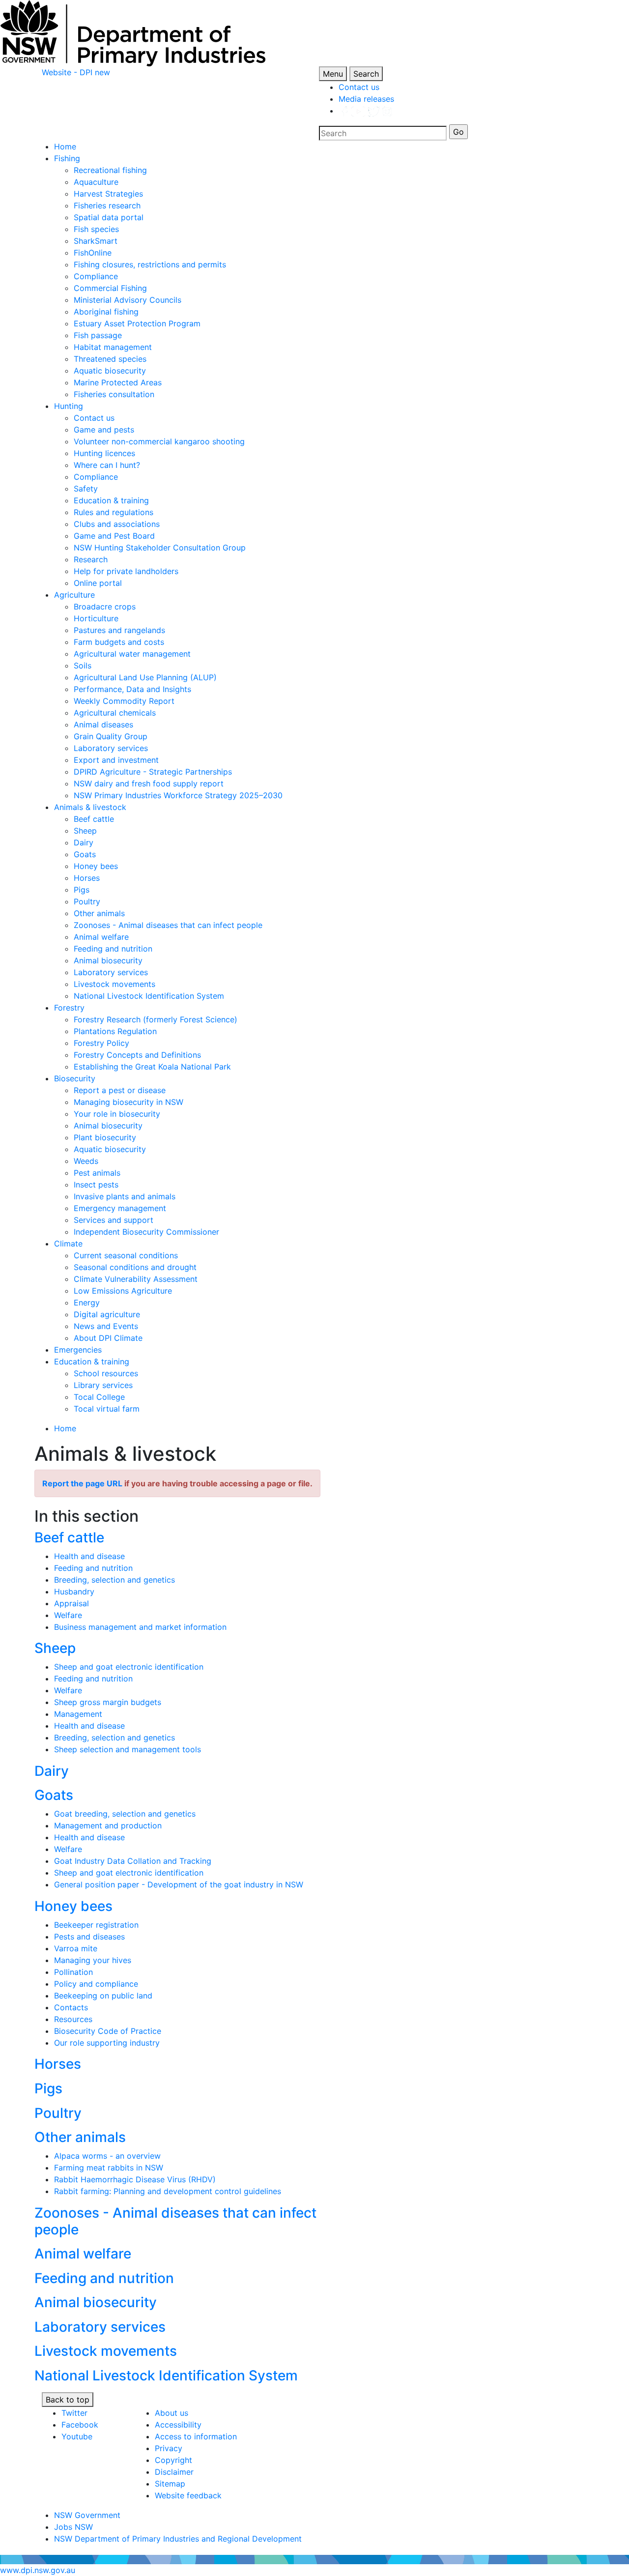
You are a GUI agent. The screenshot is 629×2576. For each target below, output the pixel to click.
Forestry (69, 1008)
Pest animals (97, 1173)
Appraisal (71, 1603)
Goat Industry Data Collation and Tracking (133, 1861)
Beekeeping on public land (103, 1996)
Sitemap (170, 2484)
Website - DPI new (76, 72)
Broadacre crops (105, 607)
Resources (73, 2019)
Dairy (84, 842)
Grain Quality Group (111, 736)
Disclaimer (174, 2472)
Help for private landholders (126, 571)
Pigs (82, 890)
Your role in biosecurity (117, 1114)
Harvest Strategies (108, 194)
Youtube (77, 2436)
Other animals (99, 913)
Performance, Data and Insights (132, 689)
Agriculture (74, 595)
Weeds (86, 1161)
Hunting (69, 406)
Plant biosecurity (105, 1137)
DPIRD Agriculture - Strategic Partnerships (153, 772)
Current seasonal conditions (126, 1255)
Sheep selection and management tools (128, 1749)
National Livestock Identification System (149, 996)
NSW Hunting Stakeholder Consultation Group (160, 548)
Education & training (111, 500)
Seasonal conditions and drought (135, 1267)
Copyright (173, 2460)
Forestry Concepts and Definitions (137, 1055)
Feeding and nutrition (113, 949)
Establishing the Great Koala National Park (152, 1067)
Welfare (68, 1615)
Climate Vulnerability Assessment (136, 1279)
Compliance (96, 276)
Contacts (71, 2007)
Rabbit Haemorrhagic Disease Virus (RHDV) (135, 2179)
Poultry (87, 901)
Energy (87, 1302)
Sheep (85, 831)
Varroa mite (76, 1948)
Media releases (366, 99)
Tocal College (99, 1397)
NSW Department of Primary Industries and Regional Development (178, 2539)
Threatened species (110, 359)
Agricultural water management (132, 654)
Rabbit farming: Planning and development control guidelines (168, 2191)
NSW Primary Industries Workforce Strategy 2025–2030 (178, 795)
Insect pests (96, 1185)
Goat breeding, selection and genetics (125, 1814)
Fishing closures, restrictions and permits (150, 264)
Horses (87, 878)
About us (172, 2413)
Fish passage (98, 335)
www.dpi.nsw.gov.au (38, 2570)
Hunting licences (104, 453)
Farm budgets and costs (119, 642)
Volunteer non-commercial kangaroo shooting (159, 441)
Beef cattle (94, 819)
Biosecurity (75, 1078)
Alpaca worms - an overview (107, 2156)
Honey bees (96, 866)
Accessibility (178, 2425)
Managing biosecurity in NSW (129, 1102)
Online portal (98, 583)
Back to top (68, 2400)
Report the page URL (82, 1483)
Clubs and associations (117, 524)
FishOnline (93, 253)
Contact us (359, 87)
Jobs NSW (73, 2527)
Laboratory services (111, 748)
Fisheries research (107, 205)
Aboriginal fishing (106, 312)
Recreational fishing (110, 170)
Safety (86, 489)
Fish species (96, 229)
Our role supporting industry (107, 2043)
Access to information (196, 2436)
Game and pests (104, 430)
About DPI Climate (108, 1338)
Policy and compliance (96, 1984)
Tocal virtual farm (107, 1409)
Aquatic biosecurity (110, 371)
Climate (68, 1244)
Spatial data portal (109, 217)
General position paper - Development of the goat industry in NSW (179, 1884)
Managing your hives (93, 1960)
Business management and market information (140, 1627)
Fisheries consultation (114, 394)
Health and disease (89, 1556)
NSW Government (87, 2515)
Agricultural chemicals (115, 713)
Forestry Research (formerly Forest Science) (156, 1019)
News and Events (106, 1326)
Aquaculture (96, 182)
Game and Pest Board (114, 536)
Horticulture (96, 618)
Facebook (80, 2425)
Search (366, 74)
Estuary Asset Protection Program (137, 323)
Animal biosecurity (108, 960)
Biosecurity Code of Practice (108, 2031)
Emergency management (120, 1208)
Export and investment (116, 760)
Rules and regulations (114, 512)
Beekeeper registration (96, 1925)
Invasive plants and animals (125, 1196)
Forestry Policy (101, 1043)
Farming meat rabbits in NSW (109, 2168)
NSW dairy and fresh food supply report (149, 783)
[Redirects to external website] (366, 111)
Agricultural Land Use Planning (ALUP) (145, 677)
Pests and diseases (89, 1937)
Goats (85, 854)
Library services (103, 1385)
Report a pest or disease (120, 1090)
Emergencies (78, 1350)
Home (65, 146)
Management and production (108, 1825)
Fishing (67, 158)
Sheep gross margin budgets (108, 1702)
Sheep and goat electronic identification (129, 1667)
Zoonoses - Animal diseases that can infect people (168, 925)
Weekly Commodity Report (124, 701)
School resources (106, 1373)
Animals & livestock (90, 807)
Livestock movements (114, 984)
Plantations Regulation (115, 1031)
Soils (83, 666)
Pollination (73, 1972)
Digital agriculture (107, 1314)
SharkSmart (96, 241)
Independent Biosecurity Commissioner (146, 1232)
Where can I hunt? (107, 465)
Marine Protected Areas (118, 382)
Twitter (74, 2413)
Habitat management (113, 347)
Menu (333, 74)
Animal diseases (103, 724)
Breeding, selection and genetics (114, 1580)
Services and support (114, 1220)
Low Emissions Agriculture (123, 1291)
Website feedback (188, 2495)
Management (78, 1714)
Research (91, 559)
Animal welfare (101, 937)
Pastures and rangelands (119, 630)
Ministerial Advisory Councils (128, 300)
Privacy (169, 2448)
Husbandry (74, 1592)
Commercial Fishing (110, 288)
